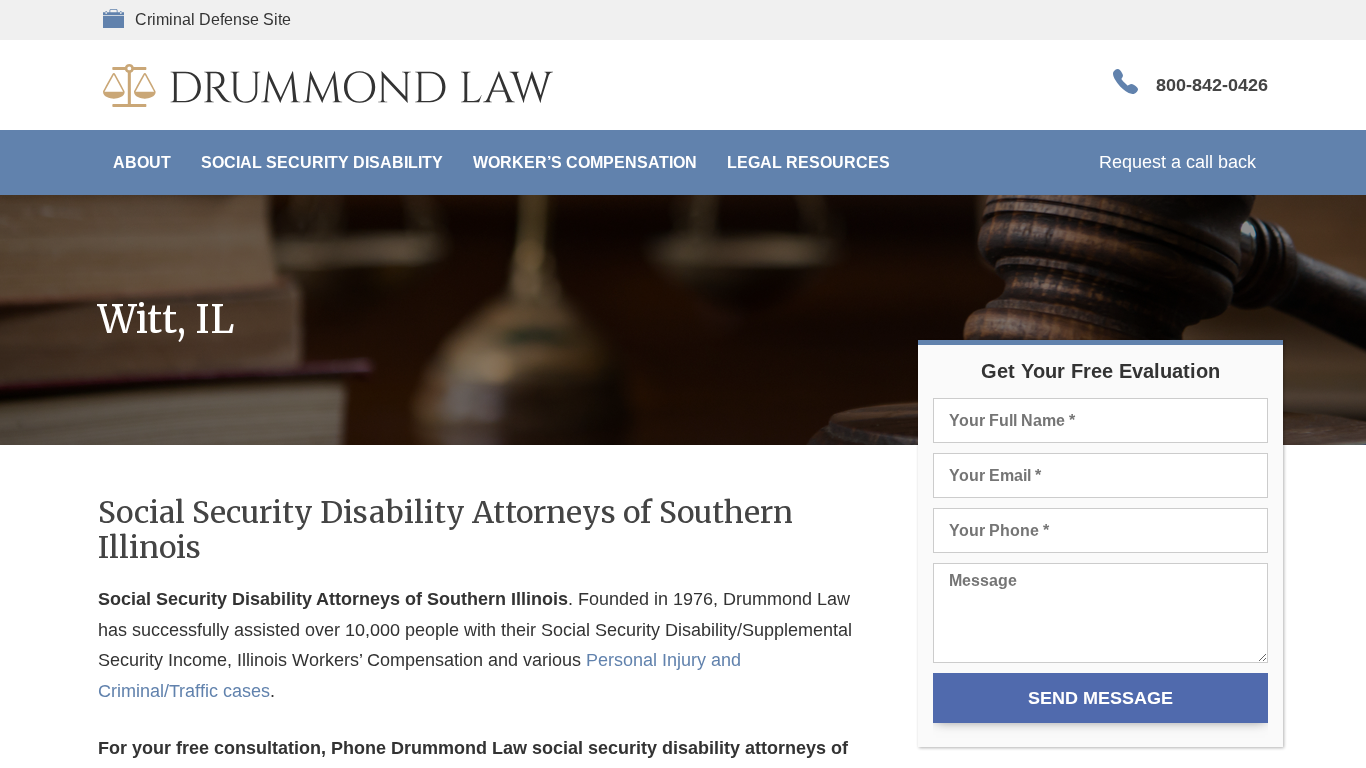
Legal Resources (808, 162)
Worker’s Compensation (585, 162)
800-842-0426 (1212, 85)
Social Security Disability (322, 162)
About (142, 162)
